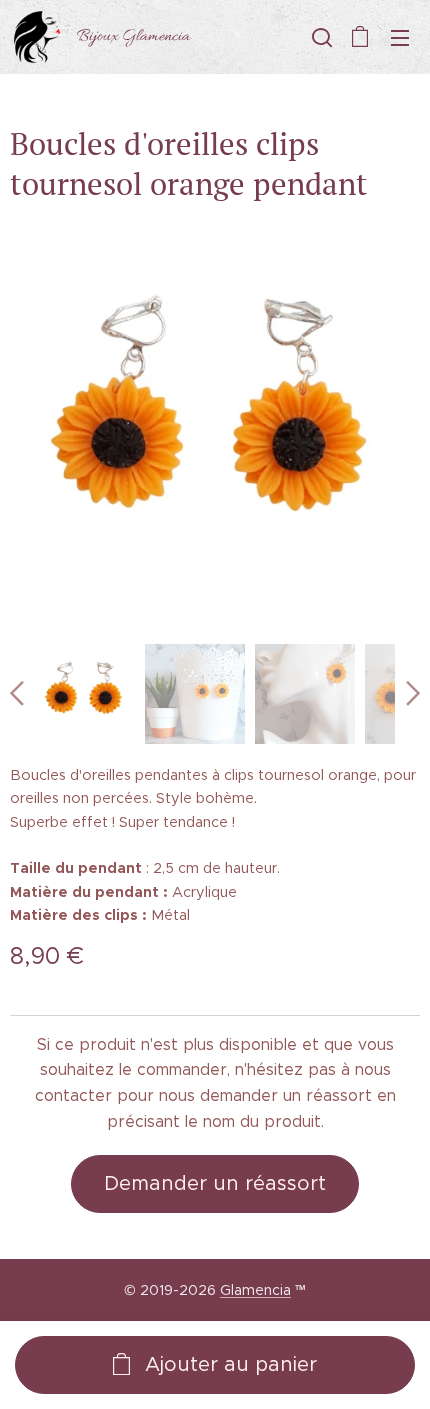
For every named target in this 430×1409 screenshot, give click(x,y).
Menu (400, 37)
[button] (320, 37)
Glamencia (255, 1290)
